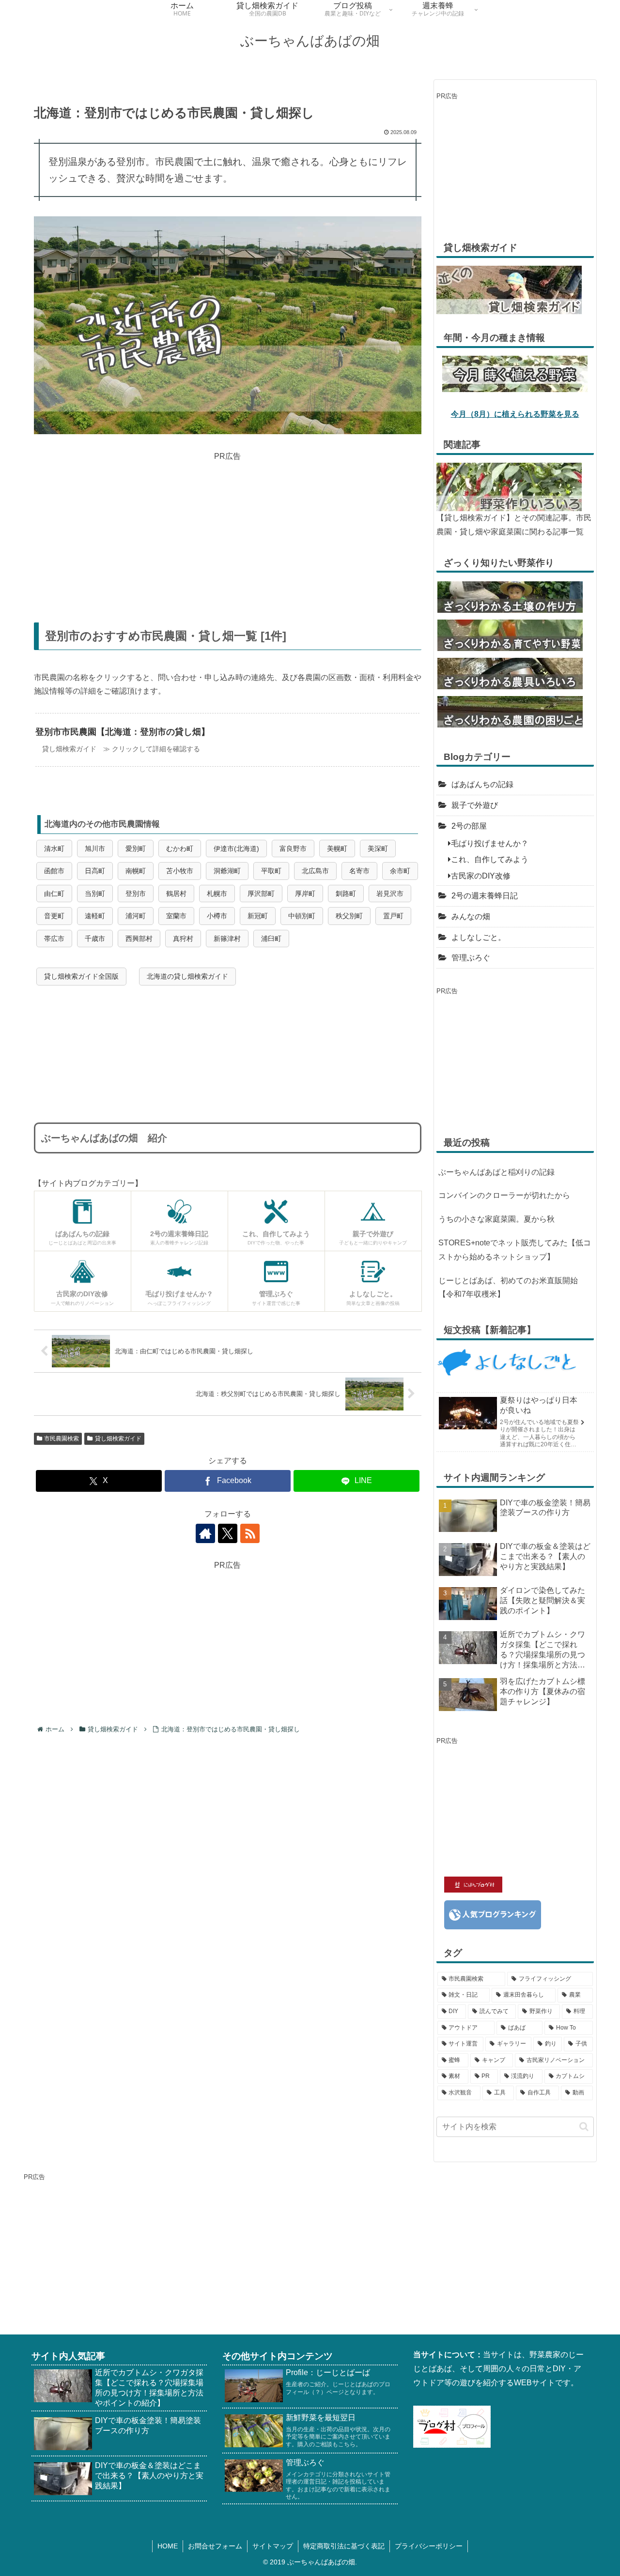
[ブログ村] (452, 2426)
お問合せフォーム (215, 2546)
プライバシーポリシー (429, 2546)
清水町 (54, 849)
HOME (168, 2546)
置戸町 (393, 916)
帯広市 (54, 939)
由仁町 (54, 894)
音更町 (54, 916)
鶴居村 (176, 894)
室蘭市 (176, 916)
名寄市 (359, 871)
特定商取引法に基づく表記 (344, 2546)
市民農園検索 (62, 1439)
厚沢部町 (261, 894)
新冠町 (258, 916)
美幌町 (337, 849)
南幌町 (136, 871)
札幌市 (217, 894)
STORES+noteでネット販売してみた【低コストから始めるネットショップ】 (515, 1250)
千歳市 (95, 939)
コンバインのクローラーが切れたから (504, 1195)
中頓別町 (302, 916)
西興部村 (139, 939)
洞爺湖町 (227, 871)
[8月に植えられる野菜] (515, 373)
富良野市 (293, 849)
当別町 (95, 894)
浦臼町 (271, 939)
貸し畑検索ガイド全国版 (81, 976)
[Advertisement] (228, 530)
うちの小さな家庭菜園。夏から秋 (496, 1219)
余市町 (400, 871)
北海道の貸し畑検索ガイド (187, 976)
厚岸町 (305, 894)
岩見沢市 (390, 894)
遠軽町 (95, 916)
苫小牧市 (180, 871)
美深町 (378, 849)
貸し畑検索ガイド (118, 1439)
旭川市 (95, 849)
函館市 (54, 871)
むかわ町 (180, 849)
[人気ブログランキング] (493, 1914)
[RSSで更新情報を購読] (250, 1533)
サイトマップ (273, 2546)
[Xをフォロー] (228, 1533)
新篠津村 (227, 939)
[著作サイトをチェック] (205, 1533)
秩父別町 (349, 916)
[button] (584, 2127)
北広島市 (315, 871)
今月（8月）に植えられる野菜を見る (515, 414)
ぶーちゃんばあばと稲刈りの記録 (496, 1172)
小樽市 (217, 916)
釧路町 (346, 894)
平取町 (271, 871)
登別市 (136, 894)
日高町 (95, 871)
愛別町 (136, 849)
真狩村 (183, 939)
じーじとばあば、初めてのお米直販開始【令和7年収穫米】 (508, 1288)
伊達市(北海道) (236, 849)
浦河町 (136, 916)
